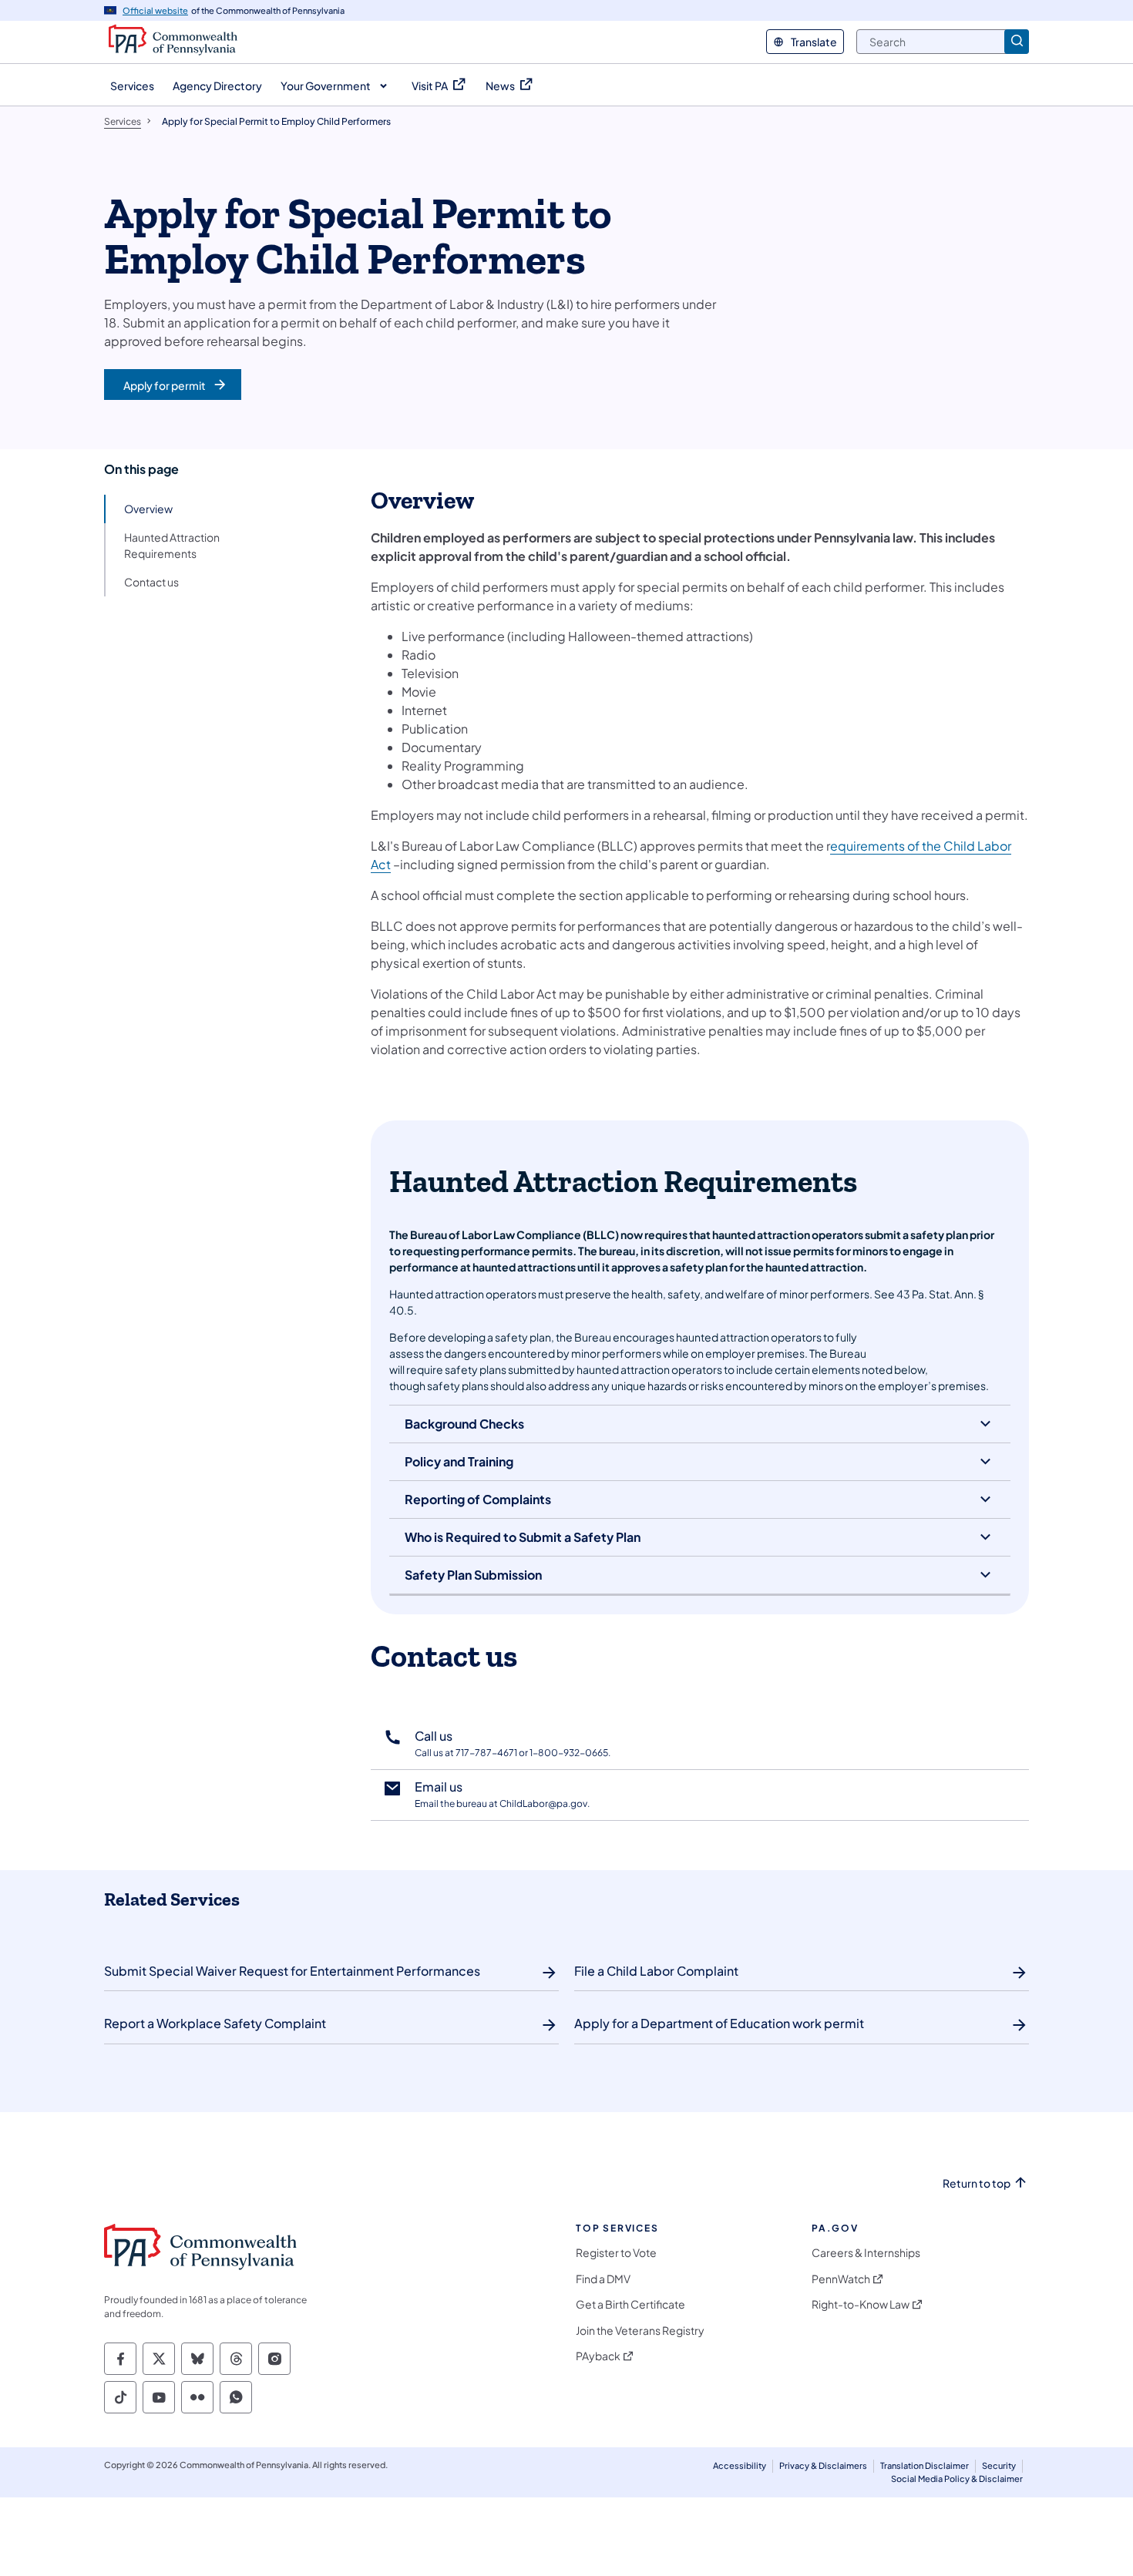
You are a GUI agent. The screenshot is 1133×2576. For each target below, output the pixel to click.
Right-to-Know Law (861, 2304)
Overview (148, 509)
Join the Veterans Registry (640, 2331)
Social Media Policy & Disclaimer (957, 2479)
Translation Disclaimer (925, 2465)
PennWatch (841, 2279)
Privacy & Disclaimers (823, 2465)
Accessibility (740, 2465)
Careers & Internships (866, 2253)
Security (999, 2465)
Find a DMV (603, 2279)
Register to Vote (616, 2253)
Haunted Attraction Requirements (172, 545)
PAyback (598, 2356)
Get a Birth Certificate (630, 2304)
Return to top (977, 2183)
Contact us (151, 582)
